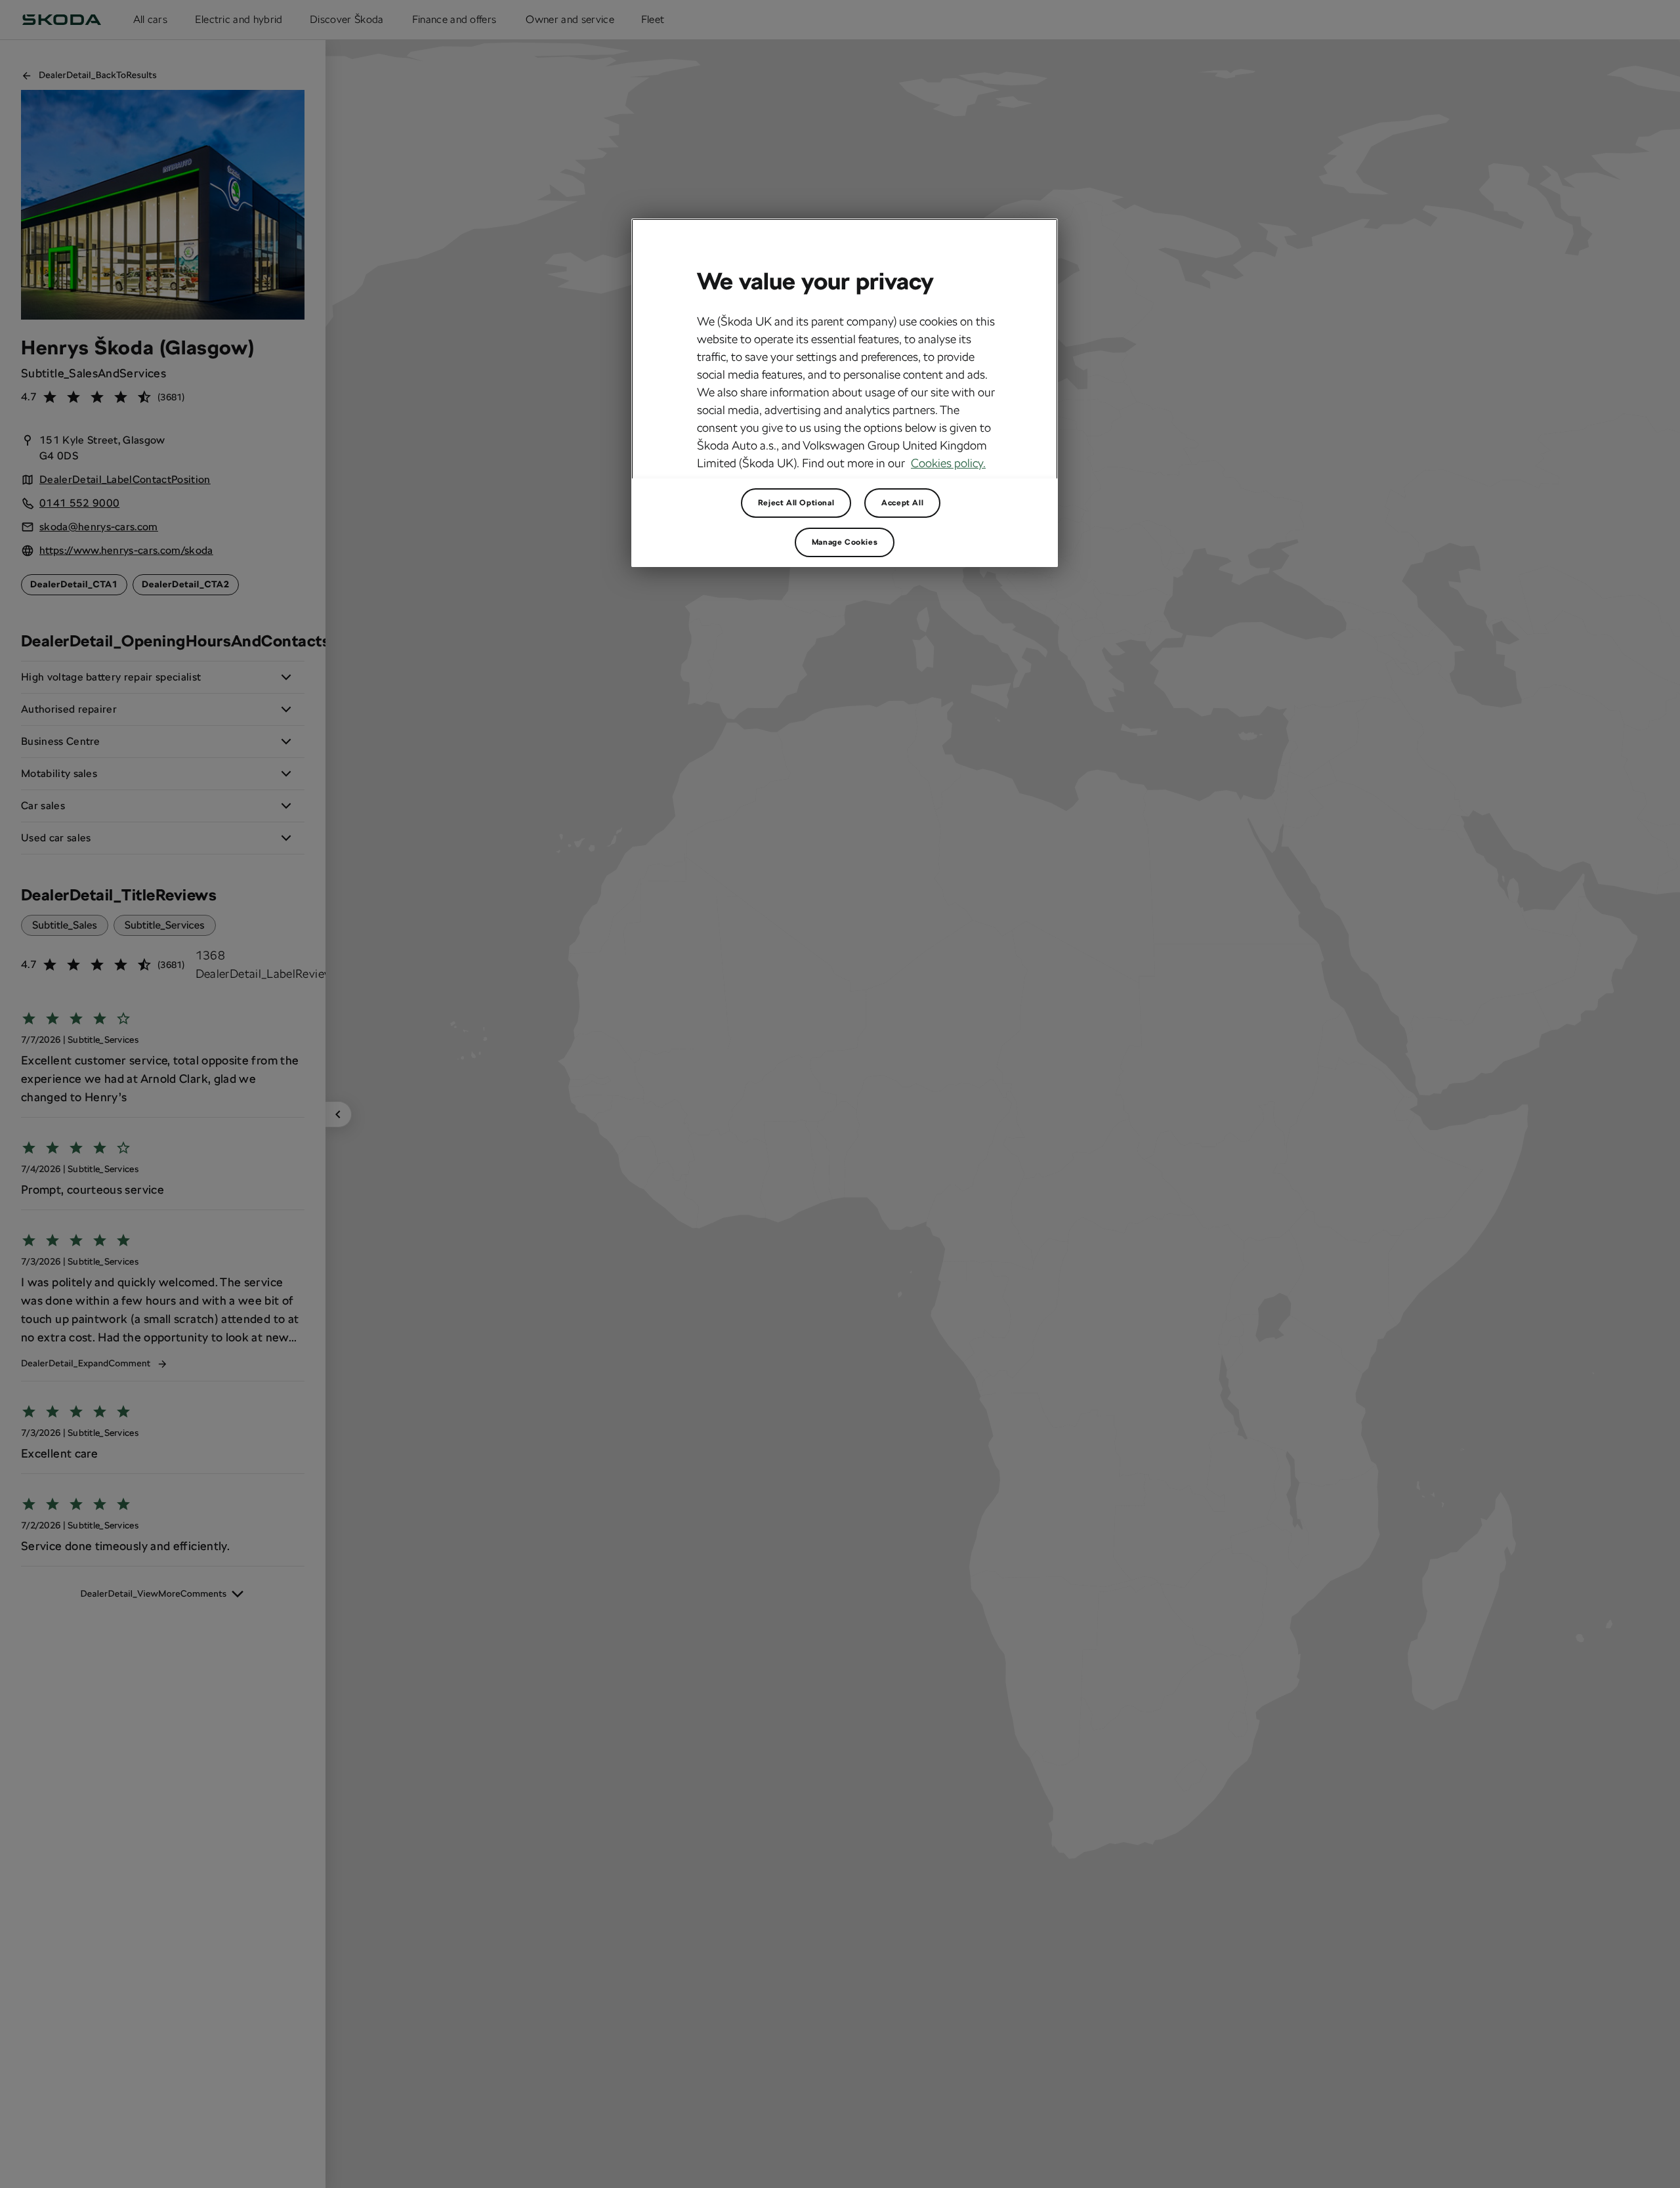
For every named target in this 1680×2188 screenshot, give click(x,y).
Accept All (902, 503)
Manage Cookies (845, 542)
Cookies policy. (948, 463)
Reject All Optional (796, 503)
